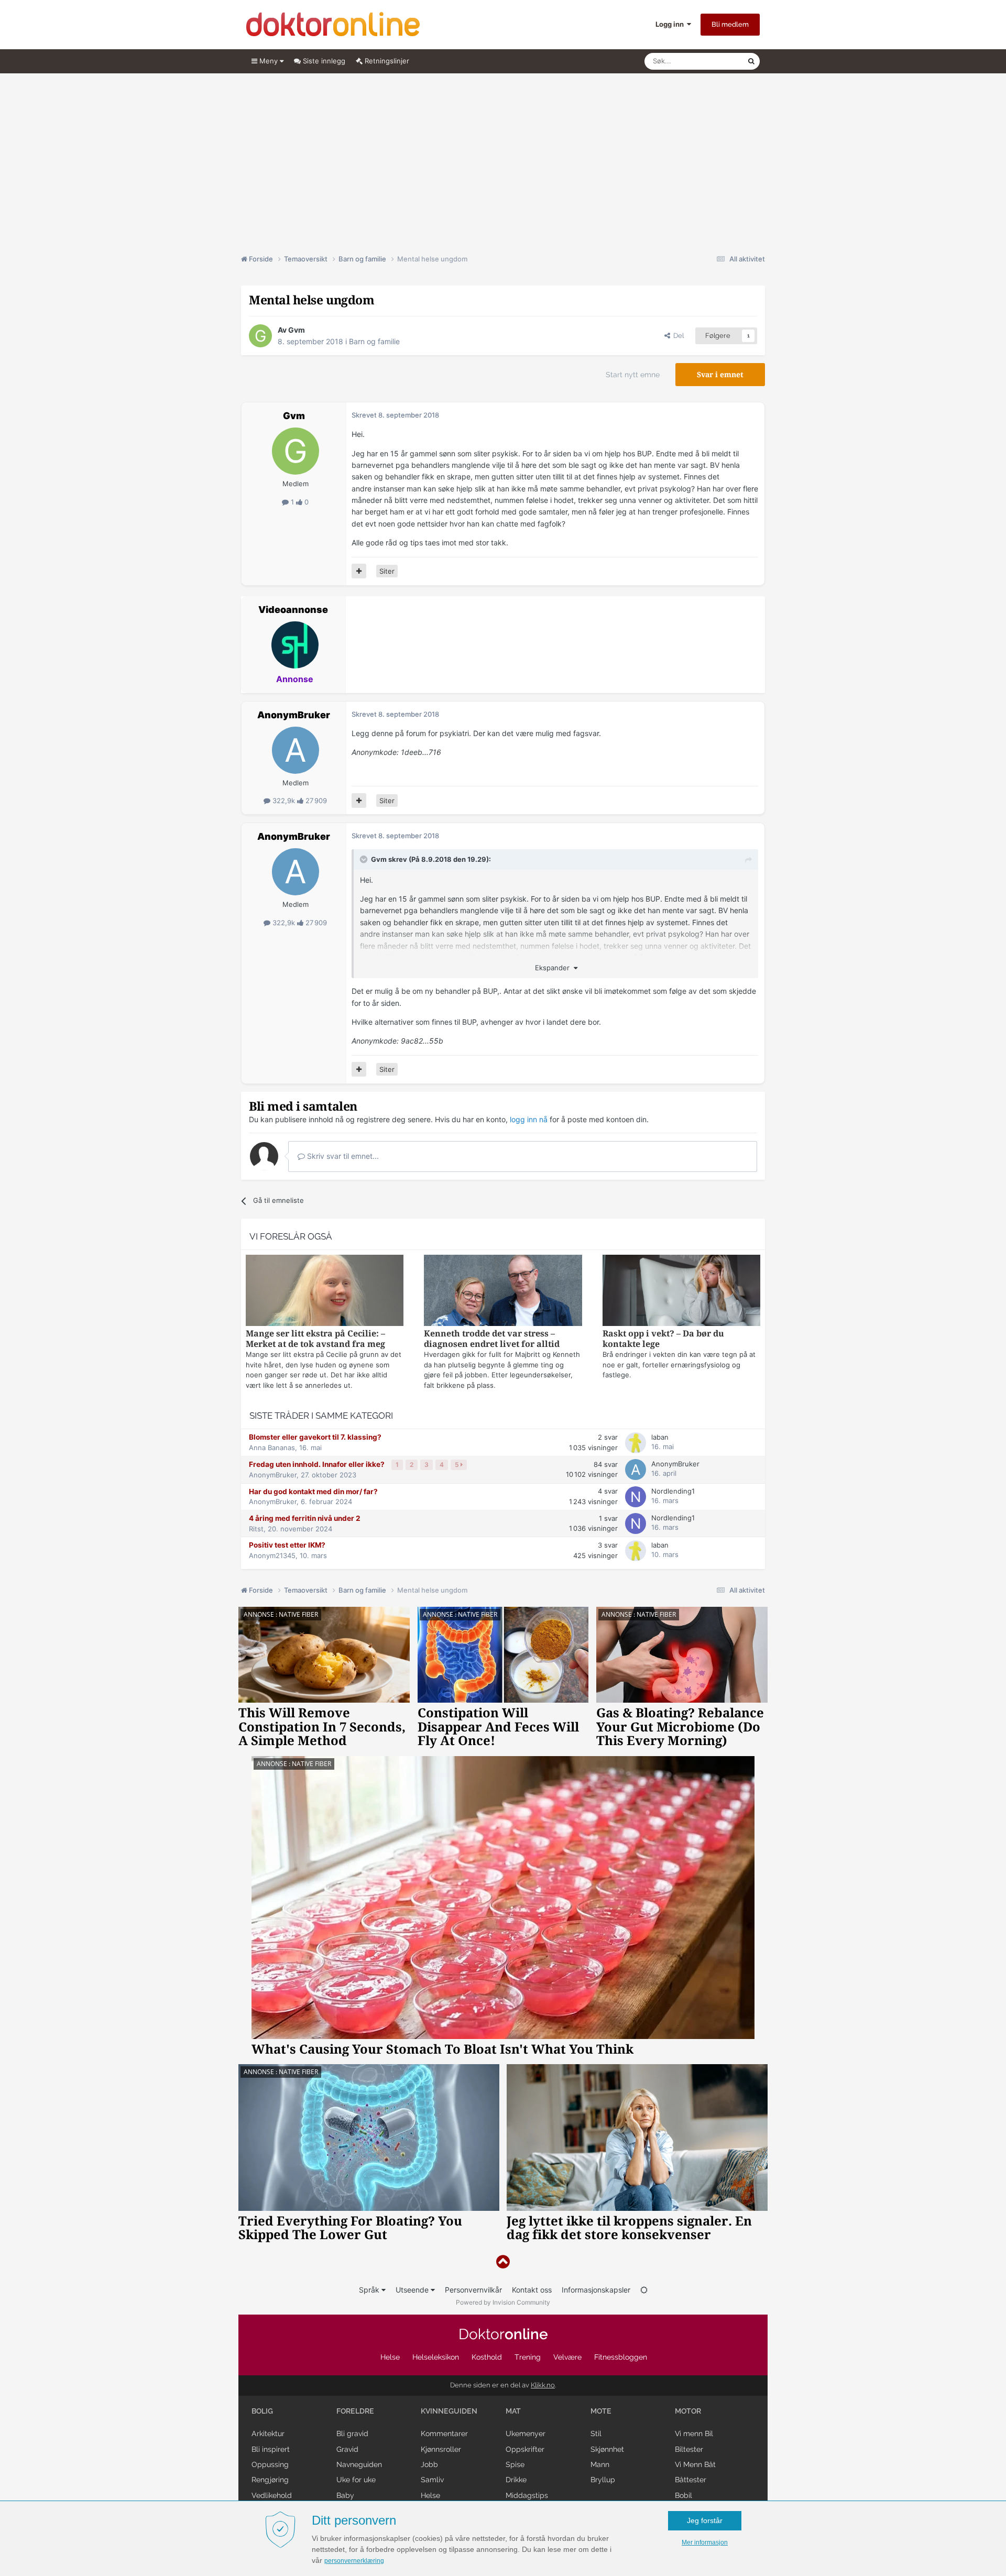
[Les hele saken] (325, 1292)
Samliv (432, 2480)
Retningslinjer (386, 61)
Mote (601, 2411)
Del (677, 336)
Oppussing (270, 2464)
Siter (387, 571)
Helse (390, 2357)
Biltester (689, 2449)
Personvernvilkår (473, 2290)
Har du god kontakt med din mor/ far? (313, 1492)
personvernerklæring (354, 2561)
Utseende (413, 2290)
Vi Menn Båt (695, 2464)
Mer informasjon (705, 2542)
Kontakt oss (532, 2290)
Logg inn (671, 24)
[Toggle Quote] (365, 859)
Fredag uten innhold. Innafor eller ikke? (318, 1464)
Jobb (429, 2464)
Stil (596, 2434)
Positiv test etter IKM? (287, 1545)
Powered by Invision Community (503, 2302)
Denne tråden (713, 61)
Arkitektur (268, 2434)
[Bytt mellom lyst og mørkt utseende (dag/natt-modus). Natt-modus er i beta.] (644, 2290)
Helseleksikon (436, 2357)
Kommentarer (444, 2434)
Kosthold (487, 2357)
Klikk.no (543, 2385)
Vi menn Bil (694, 2434)
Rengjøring (270, 2480)
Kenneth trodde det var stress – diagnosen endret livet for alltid (492, 1339)
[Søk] (751, 61)
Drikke (516, 2480)
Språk (370, 2290)
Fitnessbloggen (621, 2357)
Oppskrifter (525, 2449)
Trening (528, 2357)
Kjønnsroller (441, 2449)
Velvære (567, 2357)
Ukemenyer (526, 2434)
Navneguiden (359, 2464)
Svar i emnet (720, 375)
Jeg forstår (705, 2520)
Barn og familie (374, 341)
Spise (515, 2464)
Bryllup (603, 2480)
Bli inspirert (271, 2449)
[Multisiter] (359, 571)
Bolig (262, 2411)
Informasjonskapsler (596, 2290)
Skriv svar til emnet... (342, 1156)
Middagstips (527, 2495)
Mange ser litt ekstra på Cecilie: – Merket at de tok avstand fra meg (315, 1339)
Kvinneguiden (449, 2411)
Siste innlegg (323, 61)
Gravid (347, 2449)
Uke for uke (356, 2480)
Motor (688, 2411)
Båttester (691, 2480)
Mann (600, 2464)
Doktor (503, 2334)
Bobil (684, 2495)
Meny (269, 61)
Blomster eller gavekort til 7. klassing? (315, 1437)
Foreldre (355, 2411)
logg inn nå (529, 1119)
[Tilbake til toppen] (503, 2262)
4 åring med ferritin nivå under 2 (305, 1518)
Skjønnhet (607, 2449)
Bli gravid (352, 2434)
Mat (513, 2411)
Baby (345, 2495)
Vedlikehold (272, 2495)
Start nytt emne (633, 375)
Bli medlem (730, 24)
